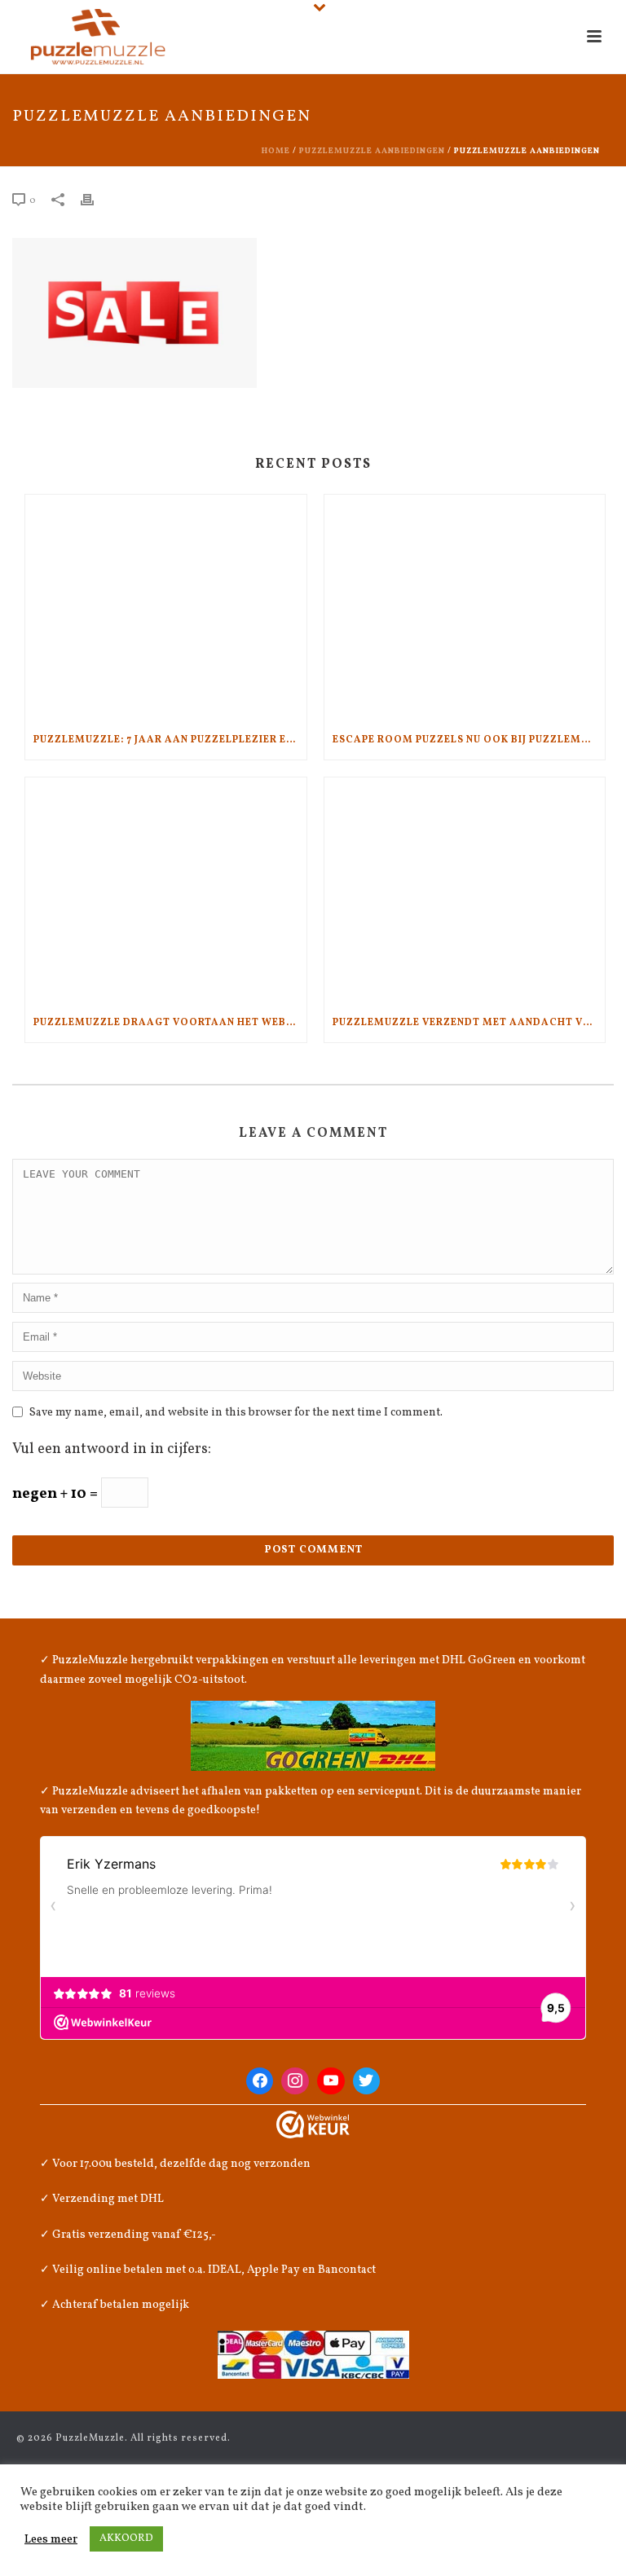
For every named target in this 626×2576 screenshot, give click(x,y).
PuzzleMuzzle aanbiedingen (372, 151)
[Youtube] (331, 2081)
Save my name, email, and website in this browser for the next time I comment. (236, 1413)
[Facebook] (260, 2081)
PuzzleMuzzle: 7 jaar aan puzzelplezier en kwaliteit (170, 740)
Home (276, 151)
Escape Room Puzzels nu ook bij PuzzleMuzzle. (469, 740)
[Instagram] (295, 2081)
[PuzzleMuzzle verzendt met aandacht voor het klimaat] (465, 890)
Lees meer (51, 2539)
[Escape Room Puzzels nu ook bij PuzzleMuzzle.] (465, 608)
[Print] (95, 200)
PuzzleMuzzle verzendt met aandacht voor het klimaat (469, 1023)
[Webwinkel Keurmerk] (313, 2125)
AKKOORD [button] (126, 2539)
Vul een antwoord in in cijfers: (112, 1449)
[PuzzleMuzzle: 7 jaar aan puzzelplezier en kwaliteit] (166, 608)
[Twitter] (367, 2081)
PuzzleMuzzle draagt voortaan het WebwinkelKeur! (170, 1023)
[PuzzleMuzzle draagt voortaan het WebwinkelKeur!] (166, 890)
